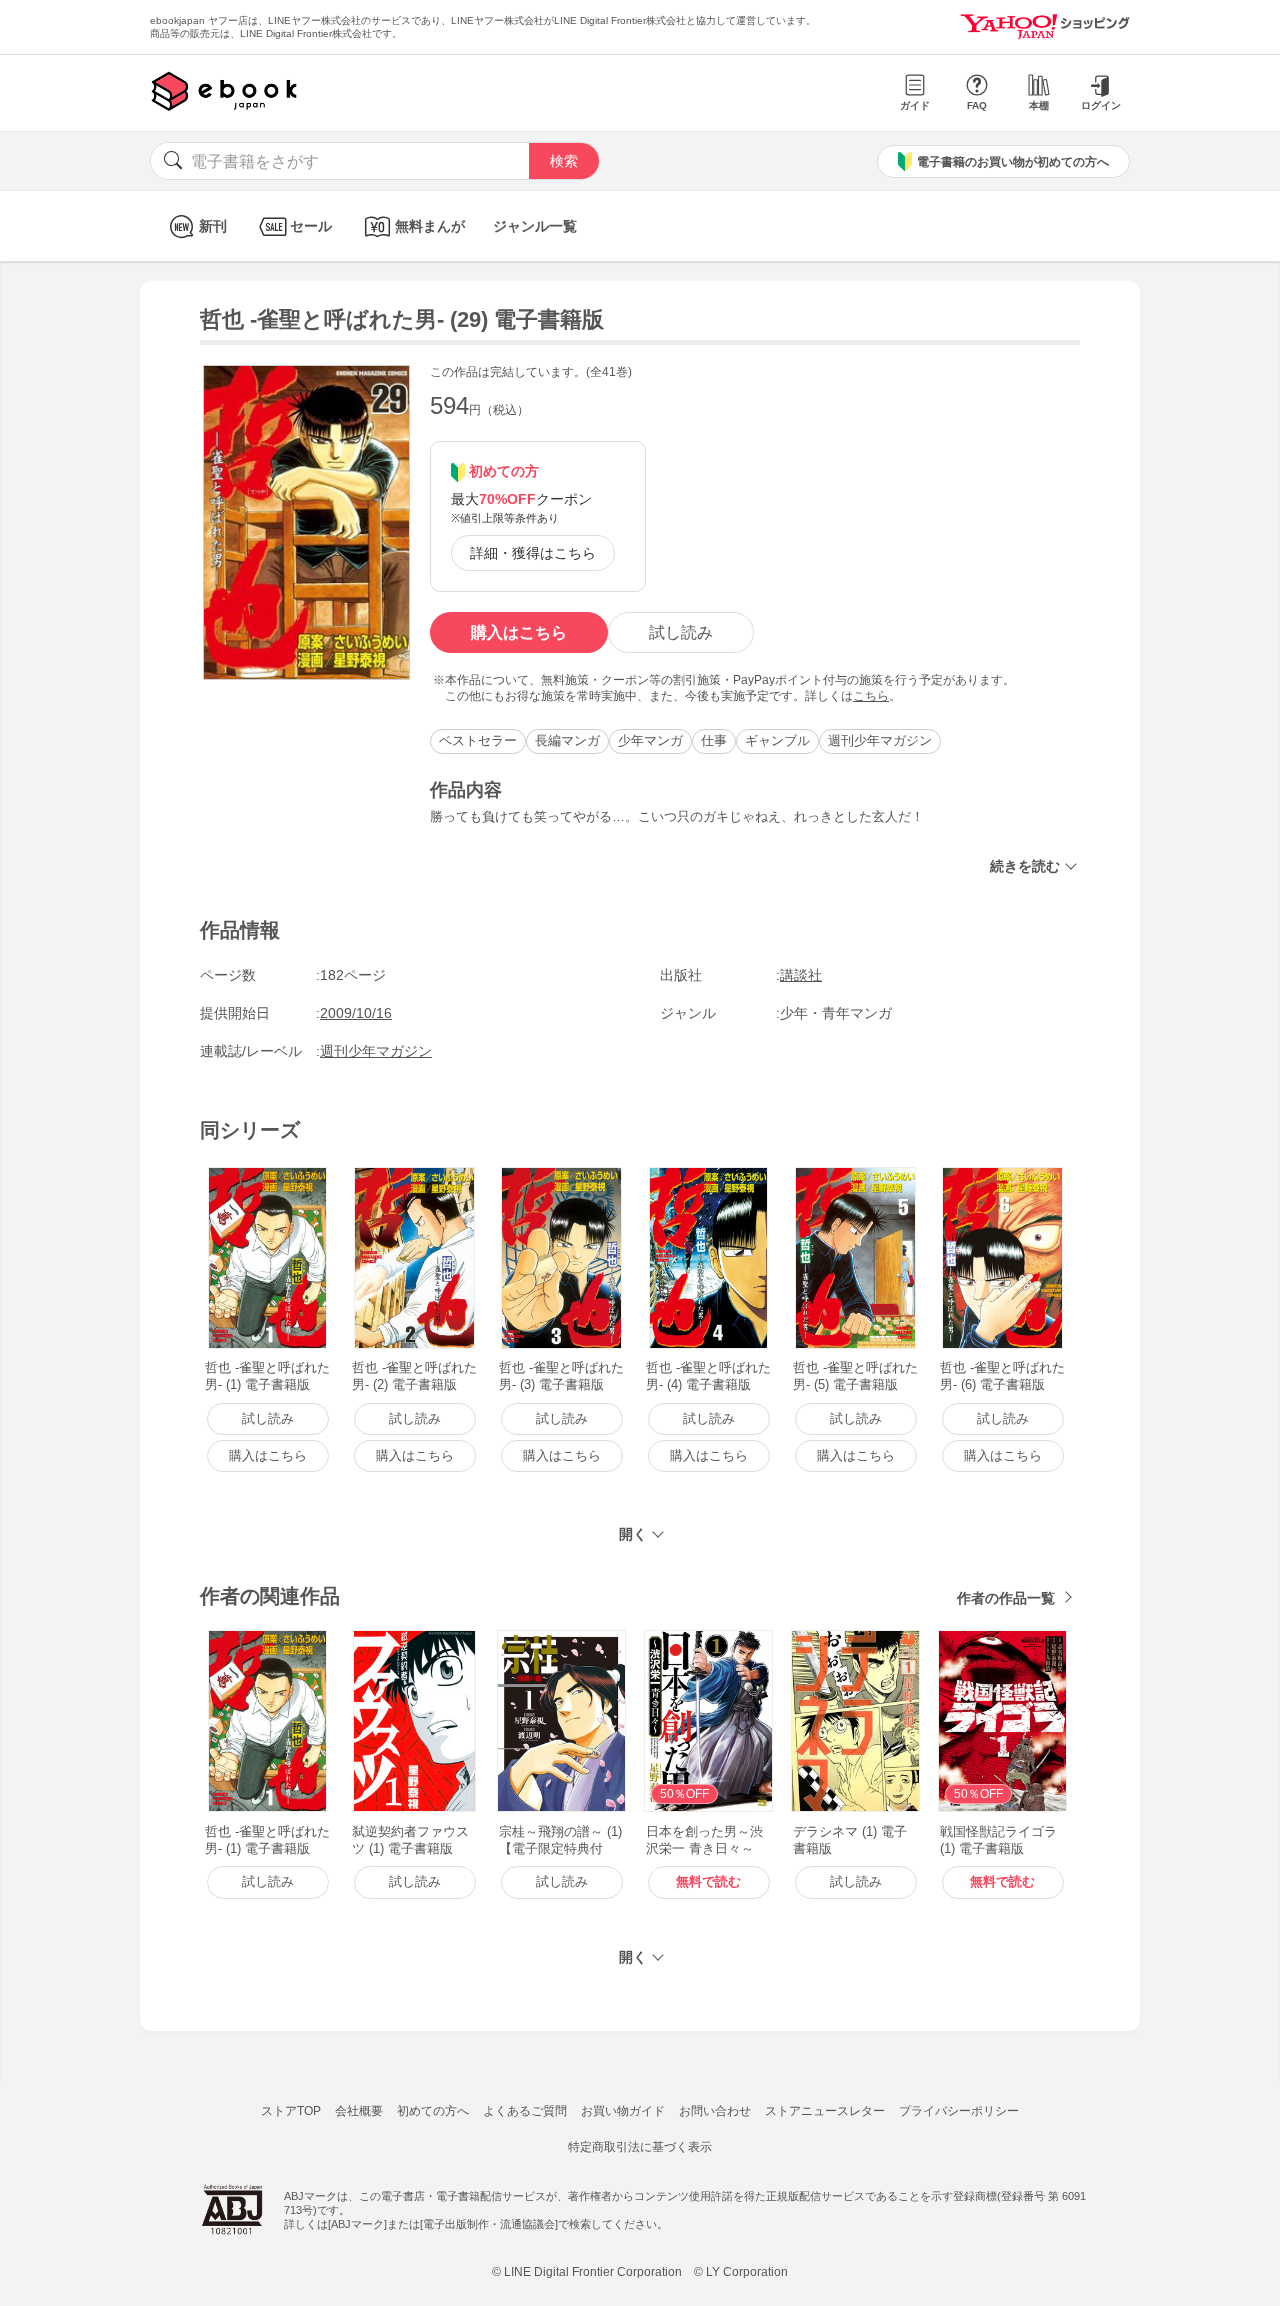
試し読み (681, 632)
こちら (871, 696)
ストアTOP (291, 2111)
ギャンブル (777, 740)
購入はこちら (519, 632)
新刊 (213, 226)
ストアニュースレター (825, 2111)
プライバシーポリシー (959, 2111)
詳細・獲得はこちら (533, 553)
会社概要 (359, 2111)
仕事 (714, 740)
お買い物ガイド (623, 2111)
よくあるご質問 (525, 2111)
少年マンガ (650, 740)
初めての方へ (433, 2111)
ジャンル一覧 (535, 226)
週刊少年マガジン (880, 740)
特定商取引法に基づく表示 (640, 2147)
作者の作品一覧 (1006, 1598)
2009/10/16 (356, 1013)
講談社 (801, 975)
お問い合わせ (715, 2111)
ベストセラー (478, 740)
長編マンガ (567, 740)
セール (311, 226)
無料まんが (430, 226)
